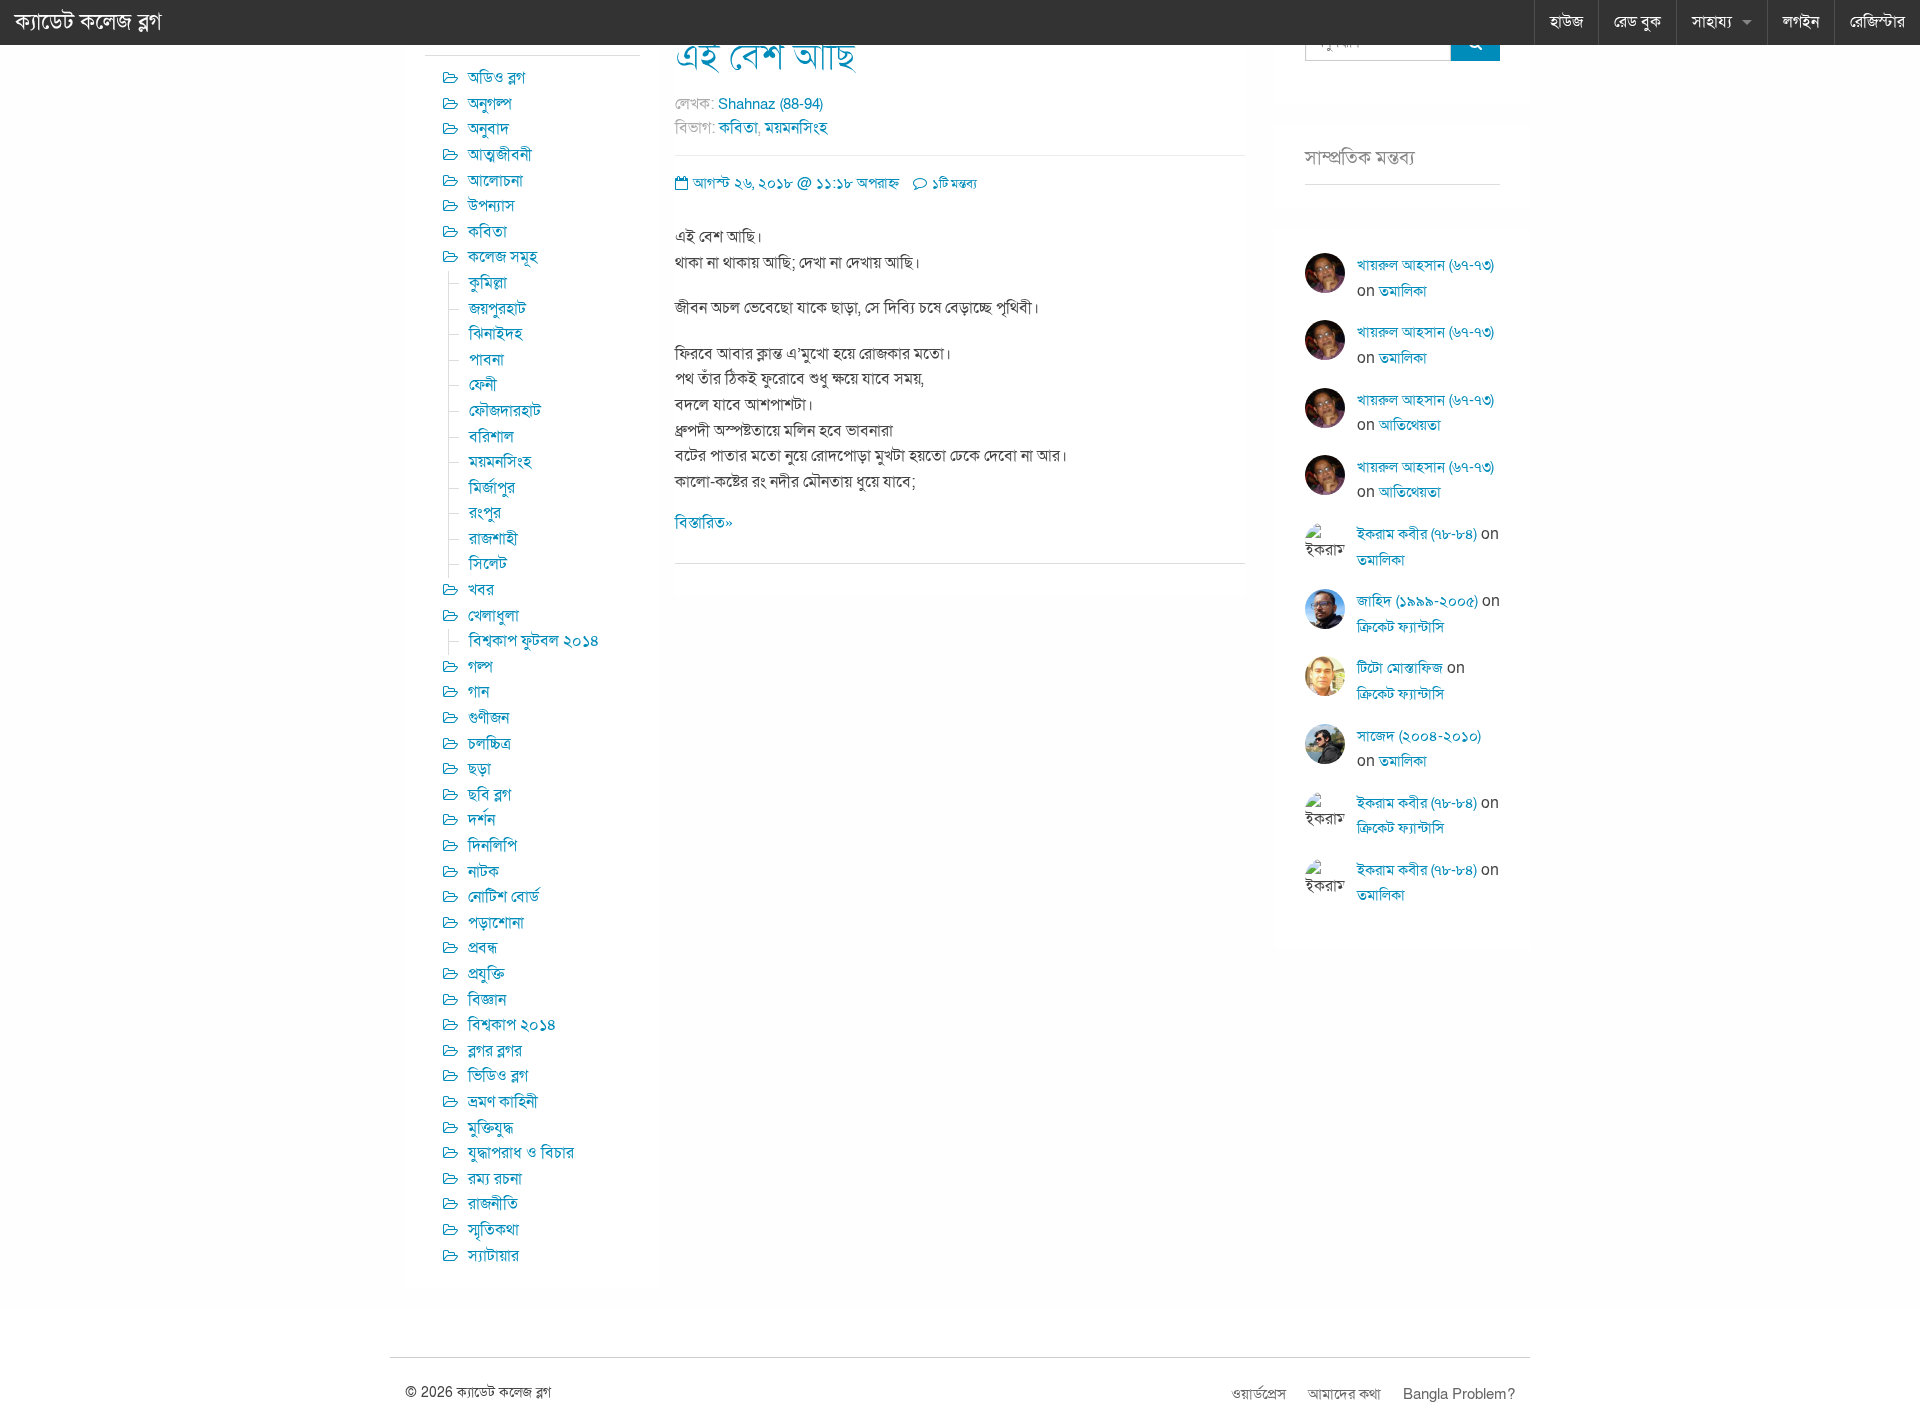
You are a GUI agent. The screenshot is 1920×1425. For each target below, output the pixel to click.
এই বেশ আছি (765, 57)
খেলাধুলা (493, 616)
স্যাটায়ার (493, 1256)
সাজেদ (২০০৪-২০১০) (1419, 736)
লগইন (1801, 22)
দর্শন (481, 820)
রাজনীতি (493, 1204)
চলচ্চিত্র (489, 744)
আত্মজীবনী (500, 155)
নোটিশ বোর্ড (503, 897)
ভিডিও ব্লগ (498, 1076)
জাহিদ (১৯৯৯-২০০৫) (1417, 601)
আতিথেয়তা (1410, 425)
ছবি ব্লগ (489, 795)
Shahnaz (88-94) (770, 104)
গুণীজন (488, 718)
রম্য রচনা (495, 1179)
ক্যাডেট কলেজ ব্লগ (88, 22)
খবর (481, 590)
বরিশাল (491, 437)
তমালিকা (1403, 291)
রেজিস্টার (1877, 22)
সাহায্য (1712, 22)
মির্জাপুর (492, 488)
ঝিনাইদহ (495, 334)
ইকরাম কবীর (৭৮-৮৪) (1417, 534)
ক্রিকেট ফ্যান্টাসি (1400, 627)
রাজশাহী (493, 539)
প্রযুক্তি (486, 974)
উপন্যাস (491, 206)
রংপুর (485, 513)
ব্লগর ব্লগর (495, 1051)
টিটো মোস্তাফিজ (1400, 668)
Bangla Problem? (1459, 1394)
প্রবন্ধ (483, 948)
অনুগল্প (490, 104)
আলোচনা (495, 181)
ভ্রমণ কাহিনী (503, 1102)
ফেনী (483, 385)
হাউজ (1566, 22)
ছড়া (479, 769)
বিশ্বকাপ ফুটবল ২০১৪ (534, 641)
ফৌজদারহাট (505, 411)
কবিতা (738, 128)
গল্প (480, 667)
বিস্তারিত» (704, 523)
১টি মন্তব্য (953, 184)
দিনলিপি (492, 846)
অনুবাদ (488, 129)
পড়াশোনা (496, 923)
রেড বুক (1637, 22)
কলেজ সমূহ (502, 257)
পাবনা (486, 360)
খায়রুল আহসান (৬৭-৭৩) (1425, 265)
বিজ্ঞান (487, 1000)
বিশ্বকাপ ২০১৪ (512, 1025)
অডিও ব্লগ (496, 78)
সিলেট (488, 564)
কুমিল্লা (488, 283)
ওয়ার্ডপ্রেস (1258, 1394)
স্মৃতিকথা (493, 1230)
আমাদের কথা (1344, 1394)
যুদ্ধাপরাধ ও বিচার (521, 1153)
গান (478, 692)
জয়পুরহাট (497, 309)
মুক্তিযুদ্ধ (490, 1128)
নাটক (483, 872)
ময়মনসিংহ (796, 128)
